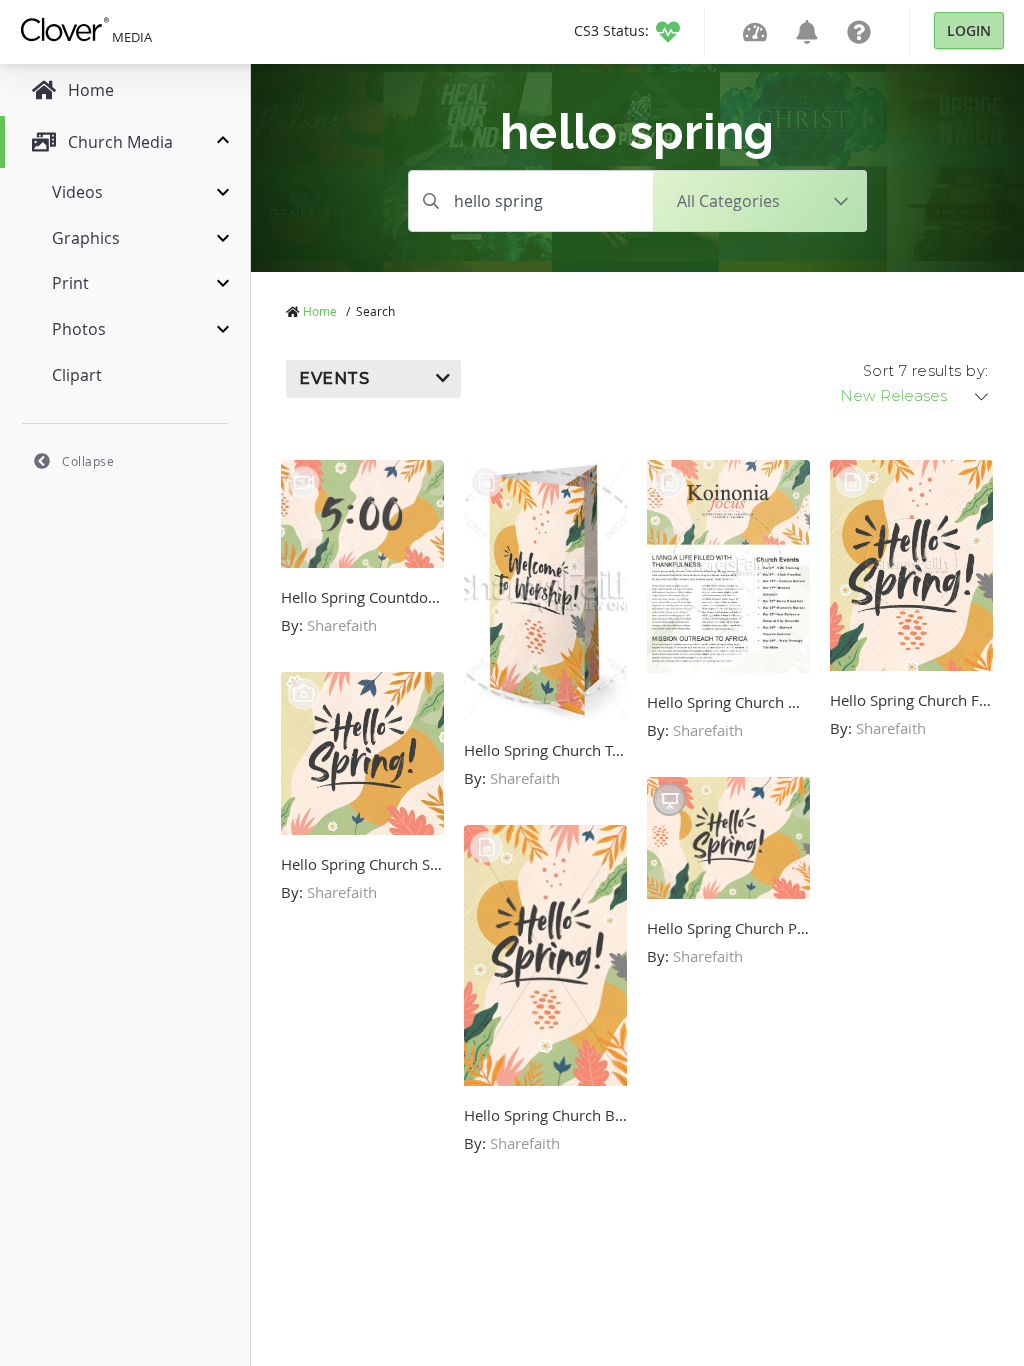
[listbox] (916, 396)
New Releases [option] (893, 396)
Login (969, 30)
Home (320, 311)
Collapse (88, 461)
